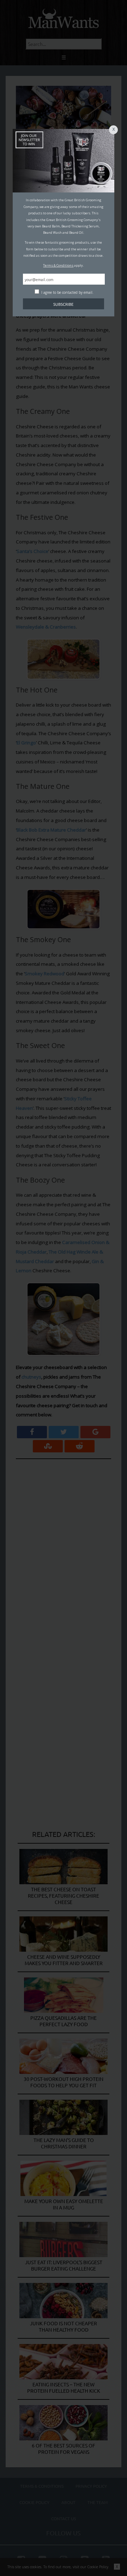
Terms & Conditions (58, 265)
